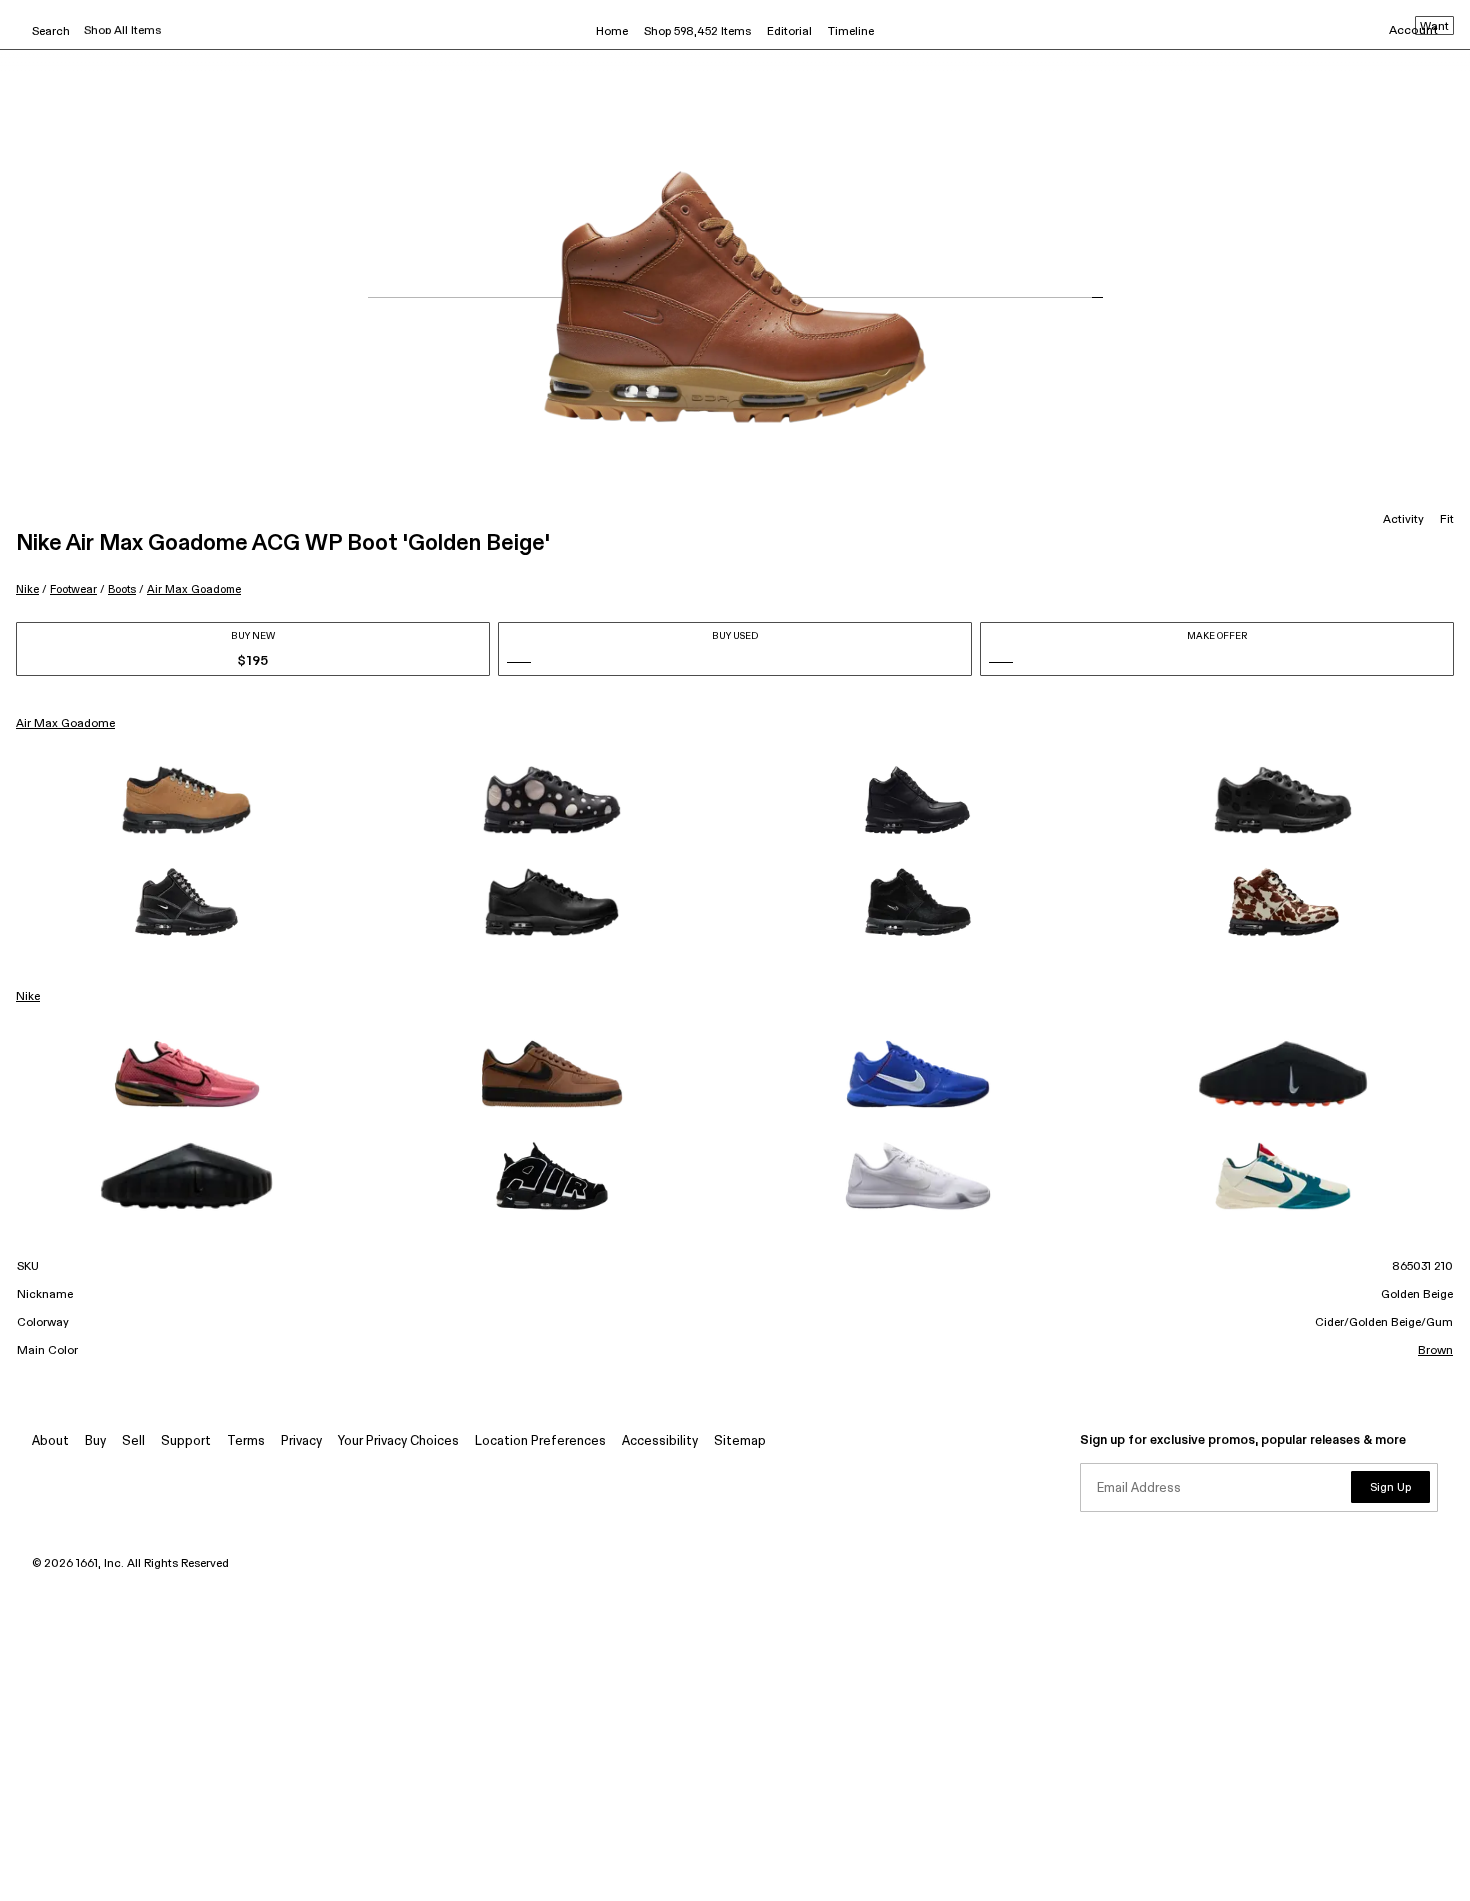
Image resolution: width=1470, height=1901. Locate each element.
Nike (27, 589)
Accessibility (660, 1441)
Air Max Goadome (194, 589)
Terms (246, 1441)
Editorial (789, 32)
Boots (122, 589)
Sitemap (740, 1441)
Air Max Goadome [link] (65, 724)
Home (612, 32)
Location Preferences (540, 1441)
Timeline (851, 32)
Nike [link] (28, 997)
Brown (1435, 1351)
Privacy (301, 1441)
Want (1434, 27)
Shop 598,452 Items (697, 32)
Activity (1403, 520)
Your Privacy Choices (398, 1441)
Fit (1447, 520)
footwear (73, 589)
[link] (187, 800)
